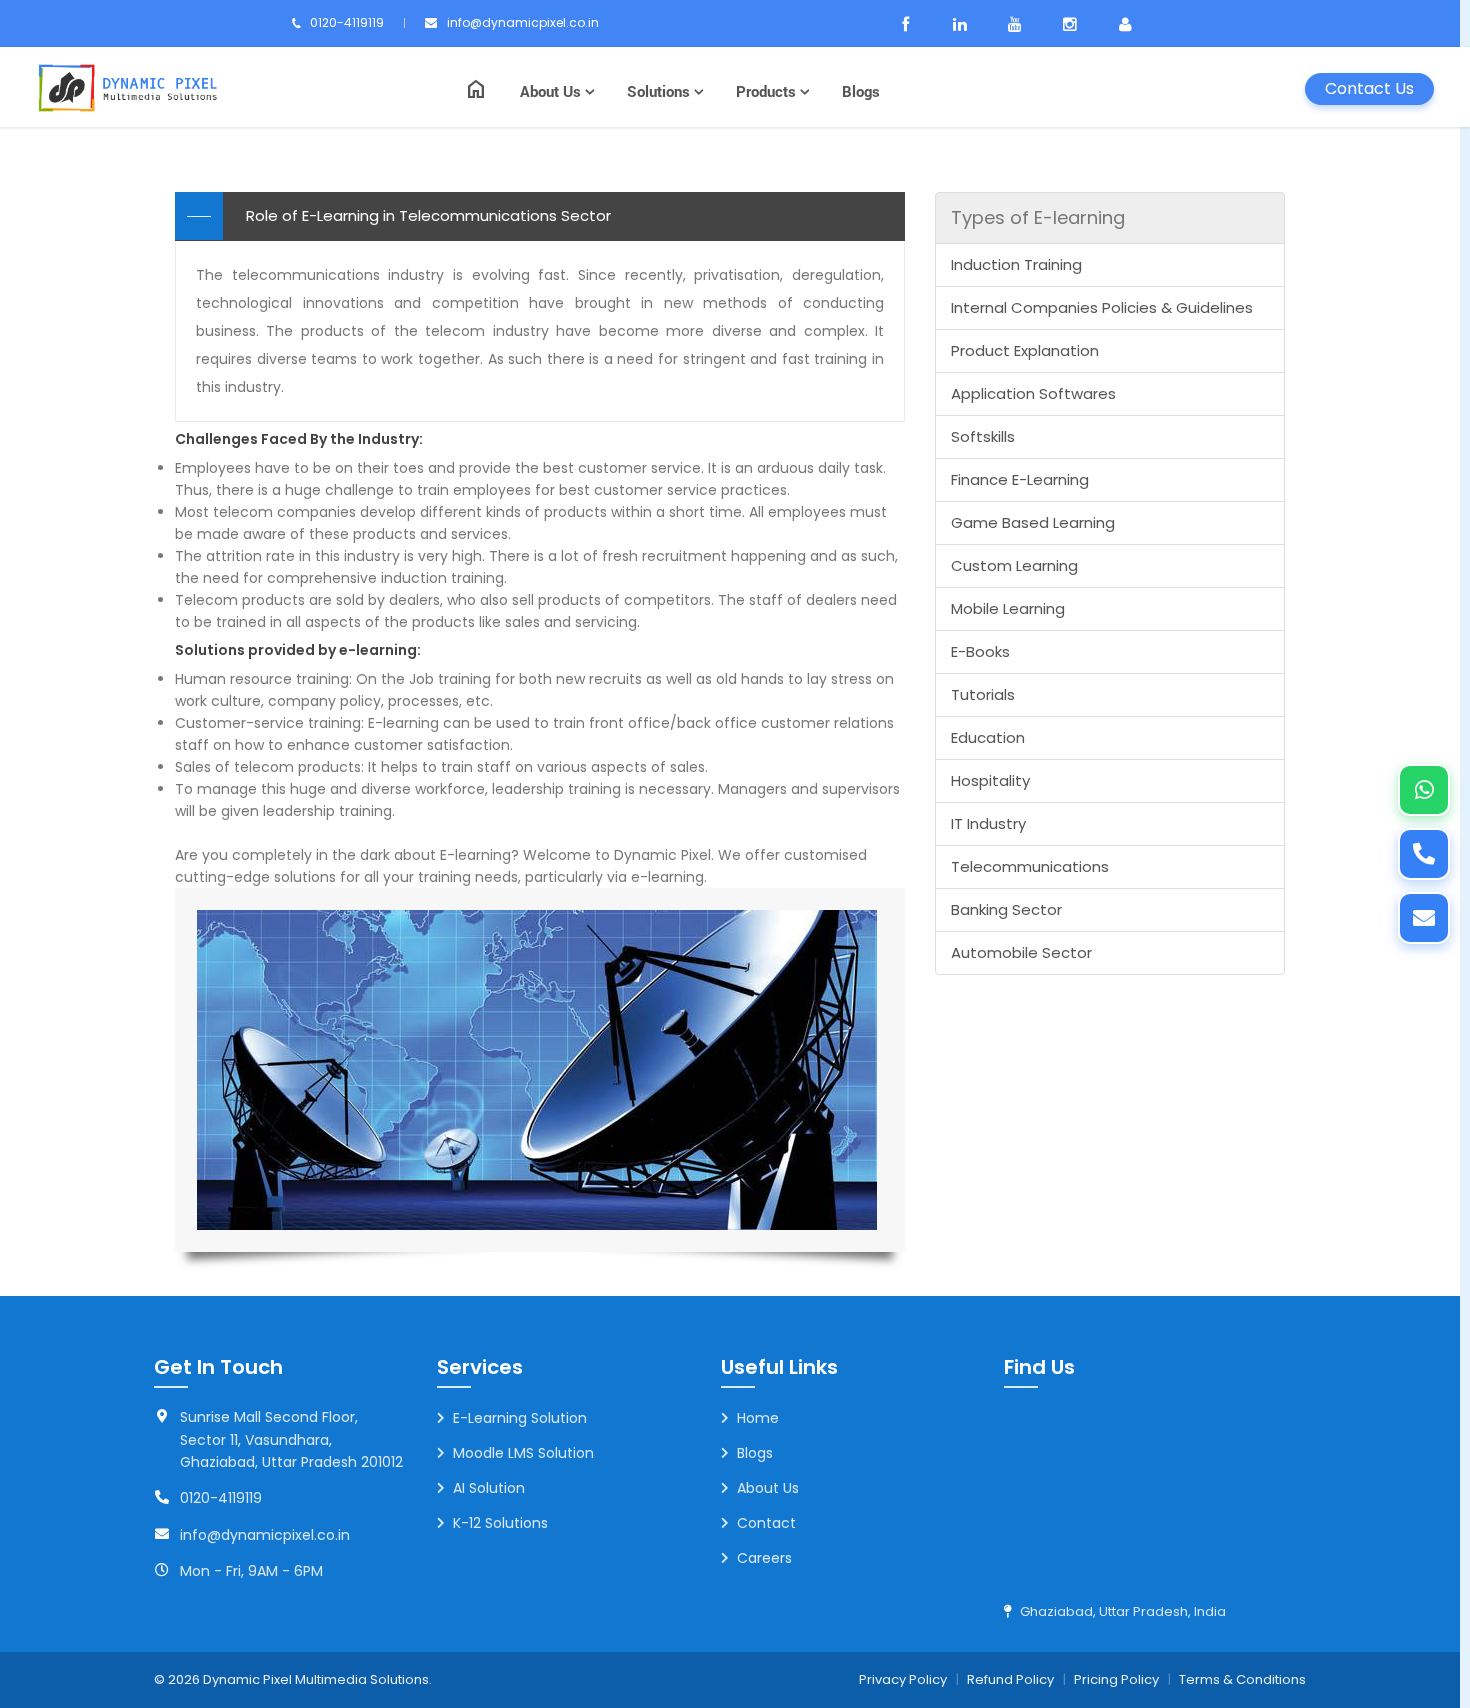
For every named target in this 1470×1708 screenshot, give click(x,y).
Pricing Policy (1116, 1679)
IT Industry (988, 823)
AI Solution (489, 1488)
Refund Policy (1010, 1679)
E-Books (980, 651)
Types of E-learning (1038, 217)
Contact (766, 1523)
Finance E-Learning (1020, 479)
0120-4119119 (347, 22)
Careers (764, 1558)
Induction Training (1016, 264)
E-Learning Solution (520, 1418)
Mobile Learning (1008, 608)
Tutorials (983, 694)
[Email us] (1424, 918)
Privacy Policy (903, 1679)
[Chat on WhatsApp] (1424, 790)
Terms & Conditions (1242, 1679)
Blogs (861, 91)
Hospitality (990, 780)
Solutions (660, 91)
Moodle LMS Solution (523, 1453)
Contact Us (1369, 88)
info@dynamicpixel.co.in (523, 22)
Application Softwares (1033, 393)
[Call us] (1424, 854)
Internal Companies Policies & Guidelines (1102, 307)
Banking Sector (1006, 909)
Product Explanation (1025, 350)
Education (988, 737)
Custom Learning (1014, 565)
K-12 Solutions (500, 1523)
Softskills (983, 436)
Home (758, 1418)
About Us (552, 91)
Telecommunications (1030, 866)
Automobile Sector (1021, 952)
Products (768, 91)
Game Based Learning (1033, 522)
